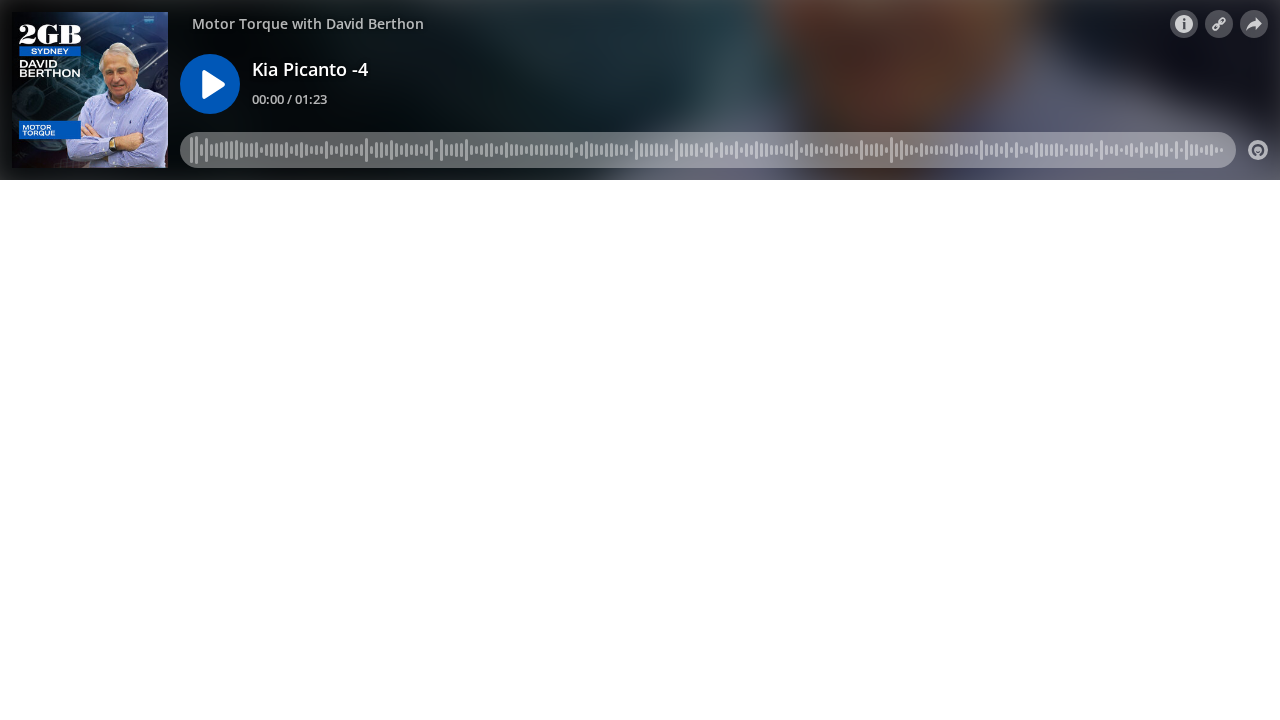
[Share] (1254, 24)
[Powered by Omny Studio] (1258, 150)
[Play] (210, 84)
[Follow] (1219, 24)
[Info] (1184, 24)
